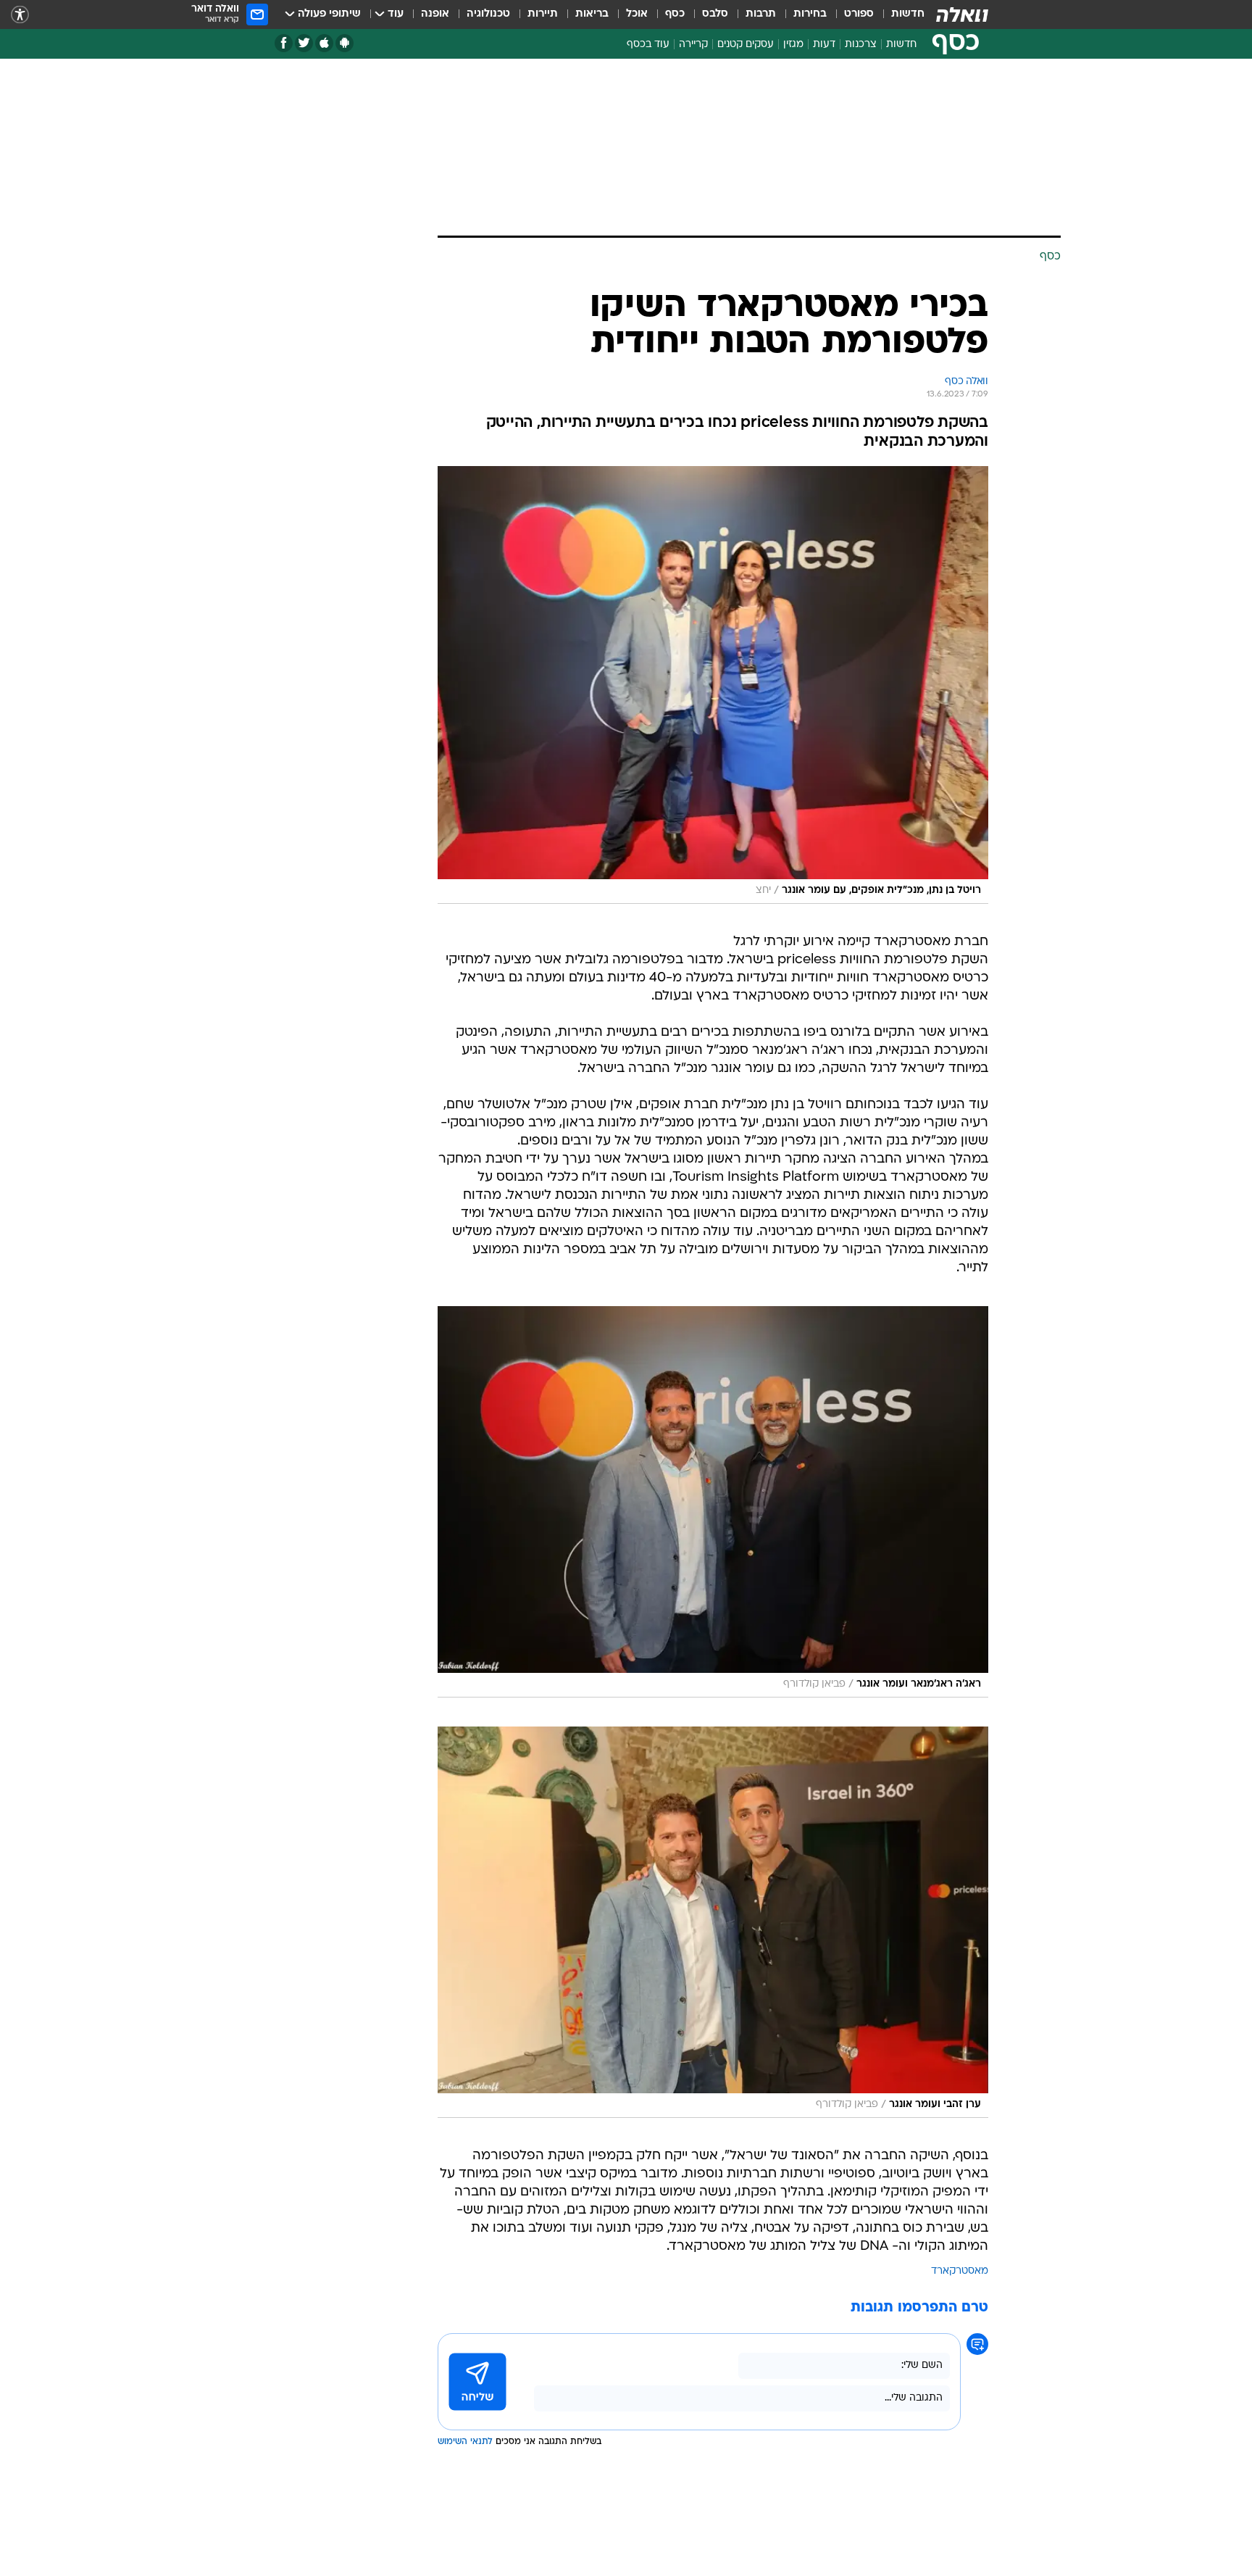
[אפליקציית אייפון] (324, 43)
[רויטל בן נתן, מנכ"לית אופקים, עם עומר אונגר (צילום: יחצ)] (713, 685)
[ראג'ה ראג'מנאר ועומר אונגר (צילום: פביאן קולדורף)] (713, 1502)
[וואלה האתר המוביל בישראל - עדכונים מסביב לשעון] (962, 14)
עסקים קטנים (746, 45)
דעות (824, 45)
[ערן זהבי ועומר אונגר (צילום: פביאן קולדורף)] (713, 1922)
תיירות (543, 14)
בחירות (810, 14)
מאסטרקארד (960, 2271)
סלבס (715, 14)
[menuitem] (899, 14)
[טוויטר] (304, 43)
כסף (675, 14)
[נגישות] (20, 15)
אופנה (435, 14)
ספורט (859, 14)
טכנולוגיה (488, 14)
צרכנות (861, 45)
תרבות (761, 14)
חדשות (908, 14)
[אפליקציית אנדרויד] (345, 43)
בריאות (592, 14)
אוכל (637, 14)
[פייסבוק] (284, 43)
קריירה (693, 45)
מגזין (793, 45)
